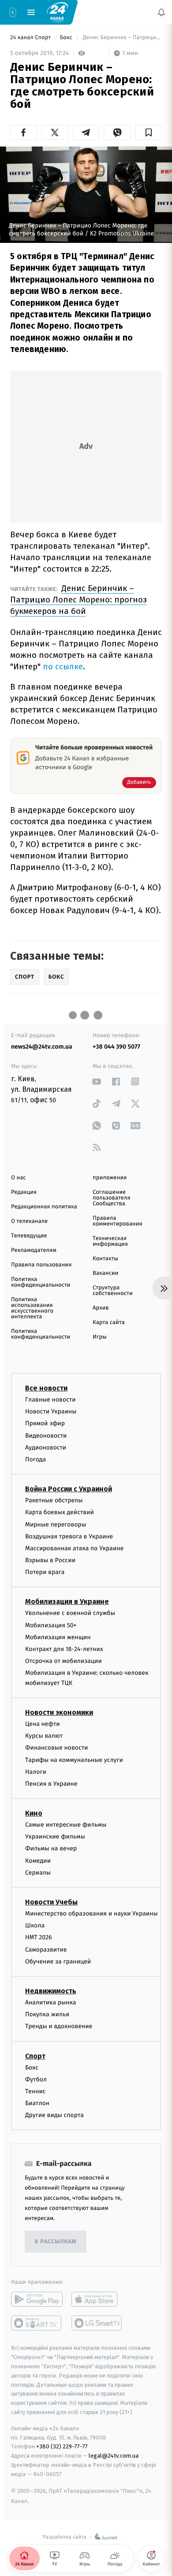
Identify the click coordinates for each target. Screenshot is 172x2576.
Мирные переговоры (56, 1525)
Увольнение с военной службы (70, 1613)
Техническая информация (110, 1241)
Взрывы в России (50, 1560)
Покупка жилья (47, 2014)
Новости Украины (51, 1411)
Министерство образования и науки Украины (92, 1914)
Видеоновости (46, 1436)
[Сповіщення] (161, 12)
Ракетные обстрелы (54, 1500)
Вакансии (105, 1273)
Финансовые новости (56, 1748)
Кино (34, 1813)
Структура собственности (113, 1291)
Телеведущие (29, 1236)
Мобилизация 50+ (51, 1625)
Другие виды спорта (54, 2115)
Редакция (24, 1192)
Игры (100, 1337)
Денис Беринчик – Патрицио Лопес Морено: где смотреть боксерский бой (122, 38)
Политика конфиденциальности (41, 1282)
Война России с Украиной (69, 1489)
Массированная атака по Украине (74, 1548)
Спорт (35, 2056)
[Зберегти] (148, 132)
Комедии (38, 1861)
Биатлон (37, 2103)
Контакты (105, 1259)
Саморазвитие (46, 1950)
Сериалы (38, 1873)
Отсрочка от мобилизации (64, 1661)
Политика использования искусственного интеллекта (32, 1308)
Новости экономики (59, 1712)
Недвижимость (51, 1991)
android (37, 2300)
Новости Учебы (51, 1902)
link (97, 1081)
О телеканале (29, 1221)
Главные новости (50, 1400)
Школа (35, 1925)
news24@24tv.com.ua (42, 1047)
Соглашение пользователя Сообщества (112, 1198)
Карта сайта (109, 1323)
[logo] (57, 12)
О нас (18, 1178)
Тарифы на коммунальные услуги (74, 1760)
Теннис (36, 2091)
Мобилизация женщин (58, 1637)
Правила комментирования (118, 1221)
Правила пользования (41, 1265)
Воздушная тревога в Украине (69, 1536)
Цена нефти (43, 1724)
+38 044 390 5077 (116, 1047)
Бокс (67, 38)
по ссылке (63, 666)
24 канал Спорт (31, 38)
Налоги (36, 1772)
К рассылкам (56, 2242)
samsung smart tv (97, 2323)
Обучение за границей (58, 1961)
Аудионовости (46, 1448)
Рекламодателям (34, 1250)
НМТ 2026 (39, 1938)
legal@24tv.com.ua (114, 2456)
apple (97, 2300)
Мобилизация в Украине (67, 1602)
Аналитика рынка (51, 2002)
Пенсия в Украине (51, 1784)
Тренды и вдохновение (59, 2026)
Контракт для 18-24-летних (64, 1649)
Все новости (46, 1388)
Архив (101, 1308)
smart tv (37, 2323)
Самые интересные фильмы (66, 1825)
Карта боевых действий (60, 1512)
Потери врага (45, 1572)
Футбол (36, 2079)
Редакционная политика (44, 1207)
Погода (36, 1459)
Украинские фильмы (55, 1837)
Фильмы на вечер (51, 1849)
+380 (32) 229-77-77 (62, 2447)
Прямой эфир (45, 1424)
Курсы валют (44, 1736)
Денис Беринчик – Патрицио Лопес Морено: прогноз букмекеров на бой (79, 600)
